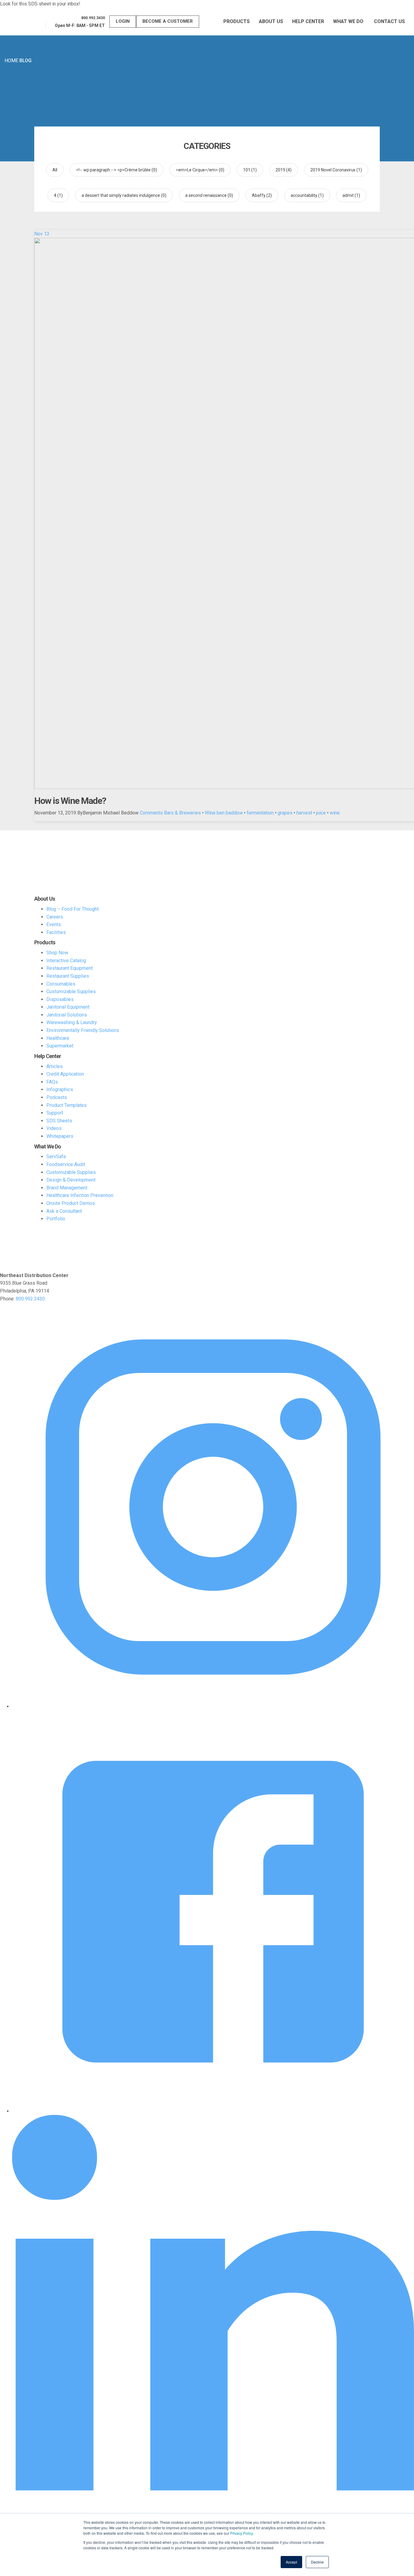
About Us (271, 21)
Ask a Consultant (64, 1211)
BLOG (25, 61)
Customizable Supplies (71, 991)
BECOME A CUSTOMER (168, 21)
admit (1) (351, 195)
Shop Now (57, 953)
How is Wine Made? (70, 801)
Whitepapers (60, 1136)
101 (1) (250, 170)
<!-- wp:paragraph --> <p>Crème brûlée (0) (117, 170)
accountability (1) (307, 195)
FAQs (52, 1082)
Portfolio (56, 1219)
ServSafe (56, 1157)
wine (335, 813)
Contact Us (389, 21)
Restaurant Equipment (70, 968)
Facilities (56, 932)
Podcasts (57, 1097)
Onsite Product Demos (71, 1203)
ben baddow (230, 813)
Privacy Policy (241, 2533)
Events (54, 924)
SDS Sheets (59, 1121)
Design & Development (71, 1180)
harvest (304, 813)
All (55, 170)
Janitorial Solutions (67, 1015)
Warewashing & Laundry (72, 1022)
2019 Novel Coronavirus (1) (336, 170)
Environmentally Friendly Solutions (83, 1030)
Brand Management (67, 1188)
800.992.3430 (30, 1299)
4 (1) (58, 195)
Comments (151, 813)
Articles (55, 1066)
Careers (55, 917)
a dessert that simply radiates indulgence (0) (124, 195)
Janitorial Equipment (68, 1007)
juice (321, 813)
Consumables (61, 984)
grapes (285, 813)
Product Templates (67, 1105)
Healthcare (58, 1038)
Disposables (60, 999)
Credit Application (65, 1074)
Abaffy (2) (262, 195)
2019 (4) (284, 170)
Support (55, 1113)
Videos (54, 1128)
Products (237, 21)
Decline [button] (317, 2562)
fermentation (260, 813)
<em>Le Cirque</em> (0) (200, 170)
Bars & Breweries (182, 813)
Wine (210, 813)
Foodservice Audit (66, 1164)
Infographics (60, 1089)
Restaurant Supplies (68, 976)
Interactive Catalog (66, 961)
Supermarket (60, 1046)
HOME (11, 61)
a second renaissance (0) (209, 195)
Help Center (308, 21)
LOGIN (123, 21)
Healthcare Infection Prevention (80, 1195)
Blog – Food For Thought (73, 909)
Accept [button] (291, 2562)
